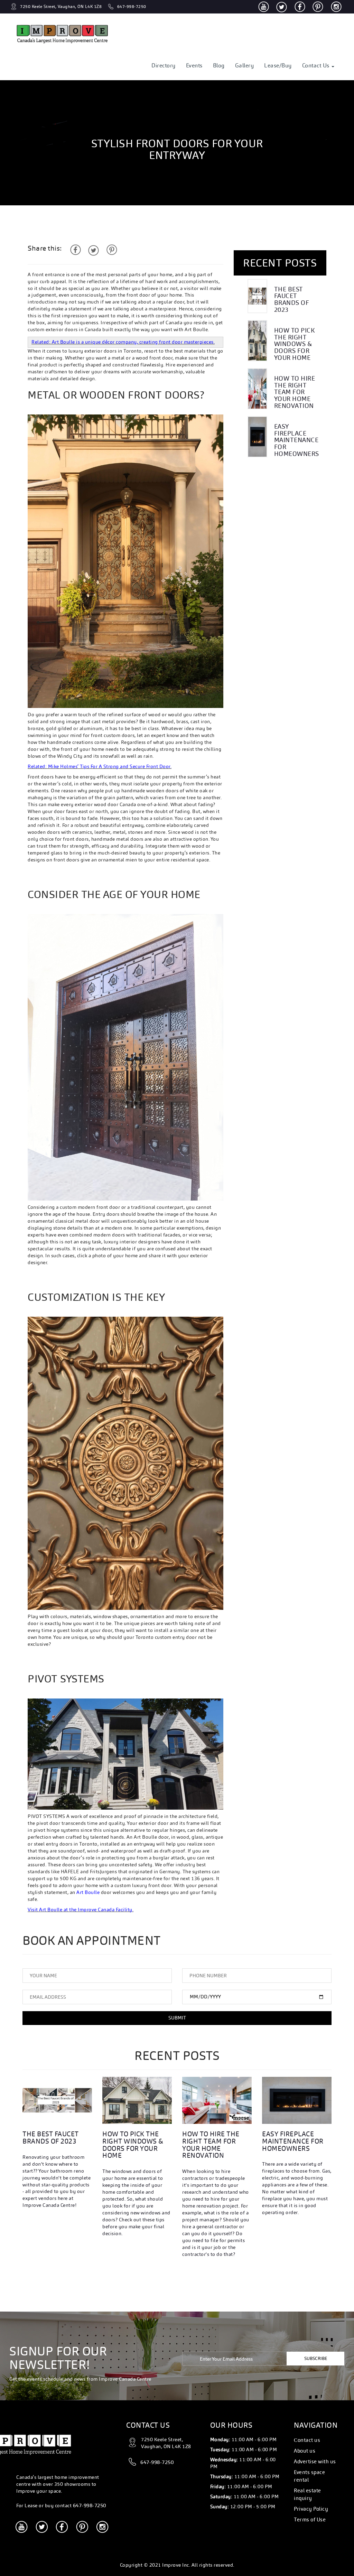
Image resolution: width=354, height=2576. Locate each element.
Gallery (245, 66)
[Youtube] (264, 7)
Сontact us (307, 2440)
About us (305, 2451)
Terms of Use (310, 2519)
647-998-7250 (90, 2505)
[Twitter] (282, 7)
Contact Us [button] (317, 66)
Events (194, 66)
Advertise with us (315, 2461)
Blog (219, 66)
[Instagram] (336, 7)
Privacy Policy (311, 2509)
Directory (164, 66)
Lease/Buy (278, 66)
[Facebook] (300, 7)
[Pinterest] (318, 7)
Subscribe (316, 2358)
